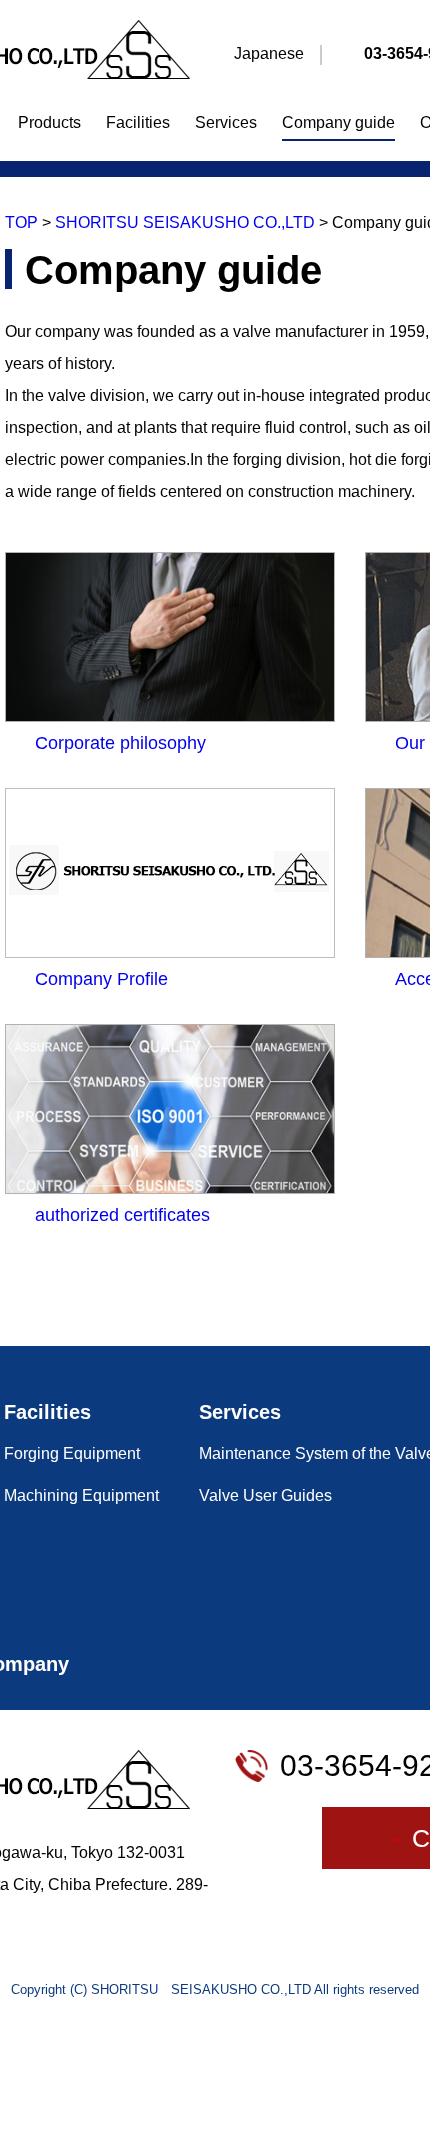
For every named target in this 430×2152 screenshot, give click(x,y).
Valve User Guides (265, 1495)
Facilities (138, 122)
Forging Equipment (72, 1453)
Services (226, 122)
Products (49, 122)
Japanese (269, 53)
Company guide (338, 122)
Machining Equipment (81, 1495)
